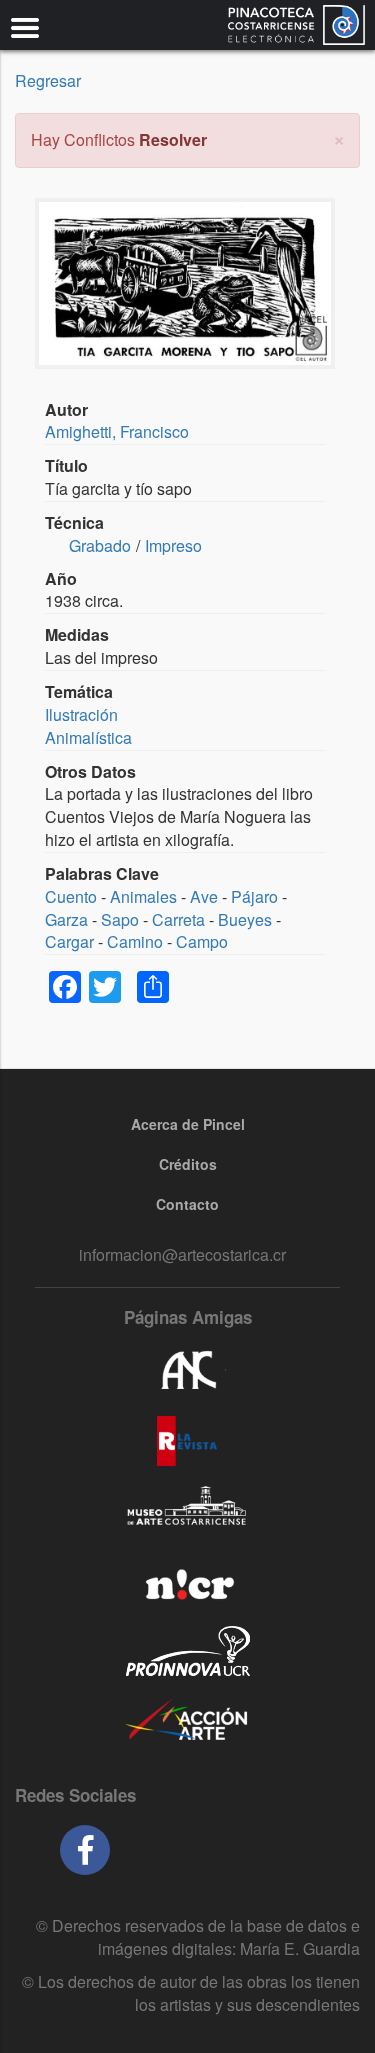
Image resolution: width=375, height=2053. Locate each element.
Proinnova (187, 1651)
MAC (187, 1511)
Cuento (71, 896)
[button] (339, 137)
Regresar (48, 80)
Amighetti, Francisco (117, 431)
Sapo (120, 919)
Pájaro (254, 896)
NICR (187, 1581)
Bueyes (245, 919)
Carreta (178, 919)
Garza (66, 919)
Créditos (188, 1164)
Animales (143, 896)
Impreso (173, 545)
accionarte (187, 1721)
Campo (202, 941)
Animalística (88, 737)
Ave (204, 896)
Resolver (173, 139)
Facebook (85, 1850)
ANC (187, 1371)
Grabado (100, 545)
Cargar (69, 941)
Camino (135, 941)
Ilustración (81, 714)
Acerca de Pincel (188, 1124)
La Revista (187, 1441)
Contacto (187, 1204)
